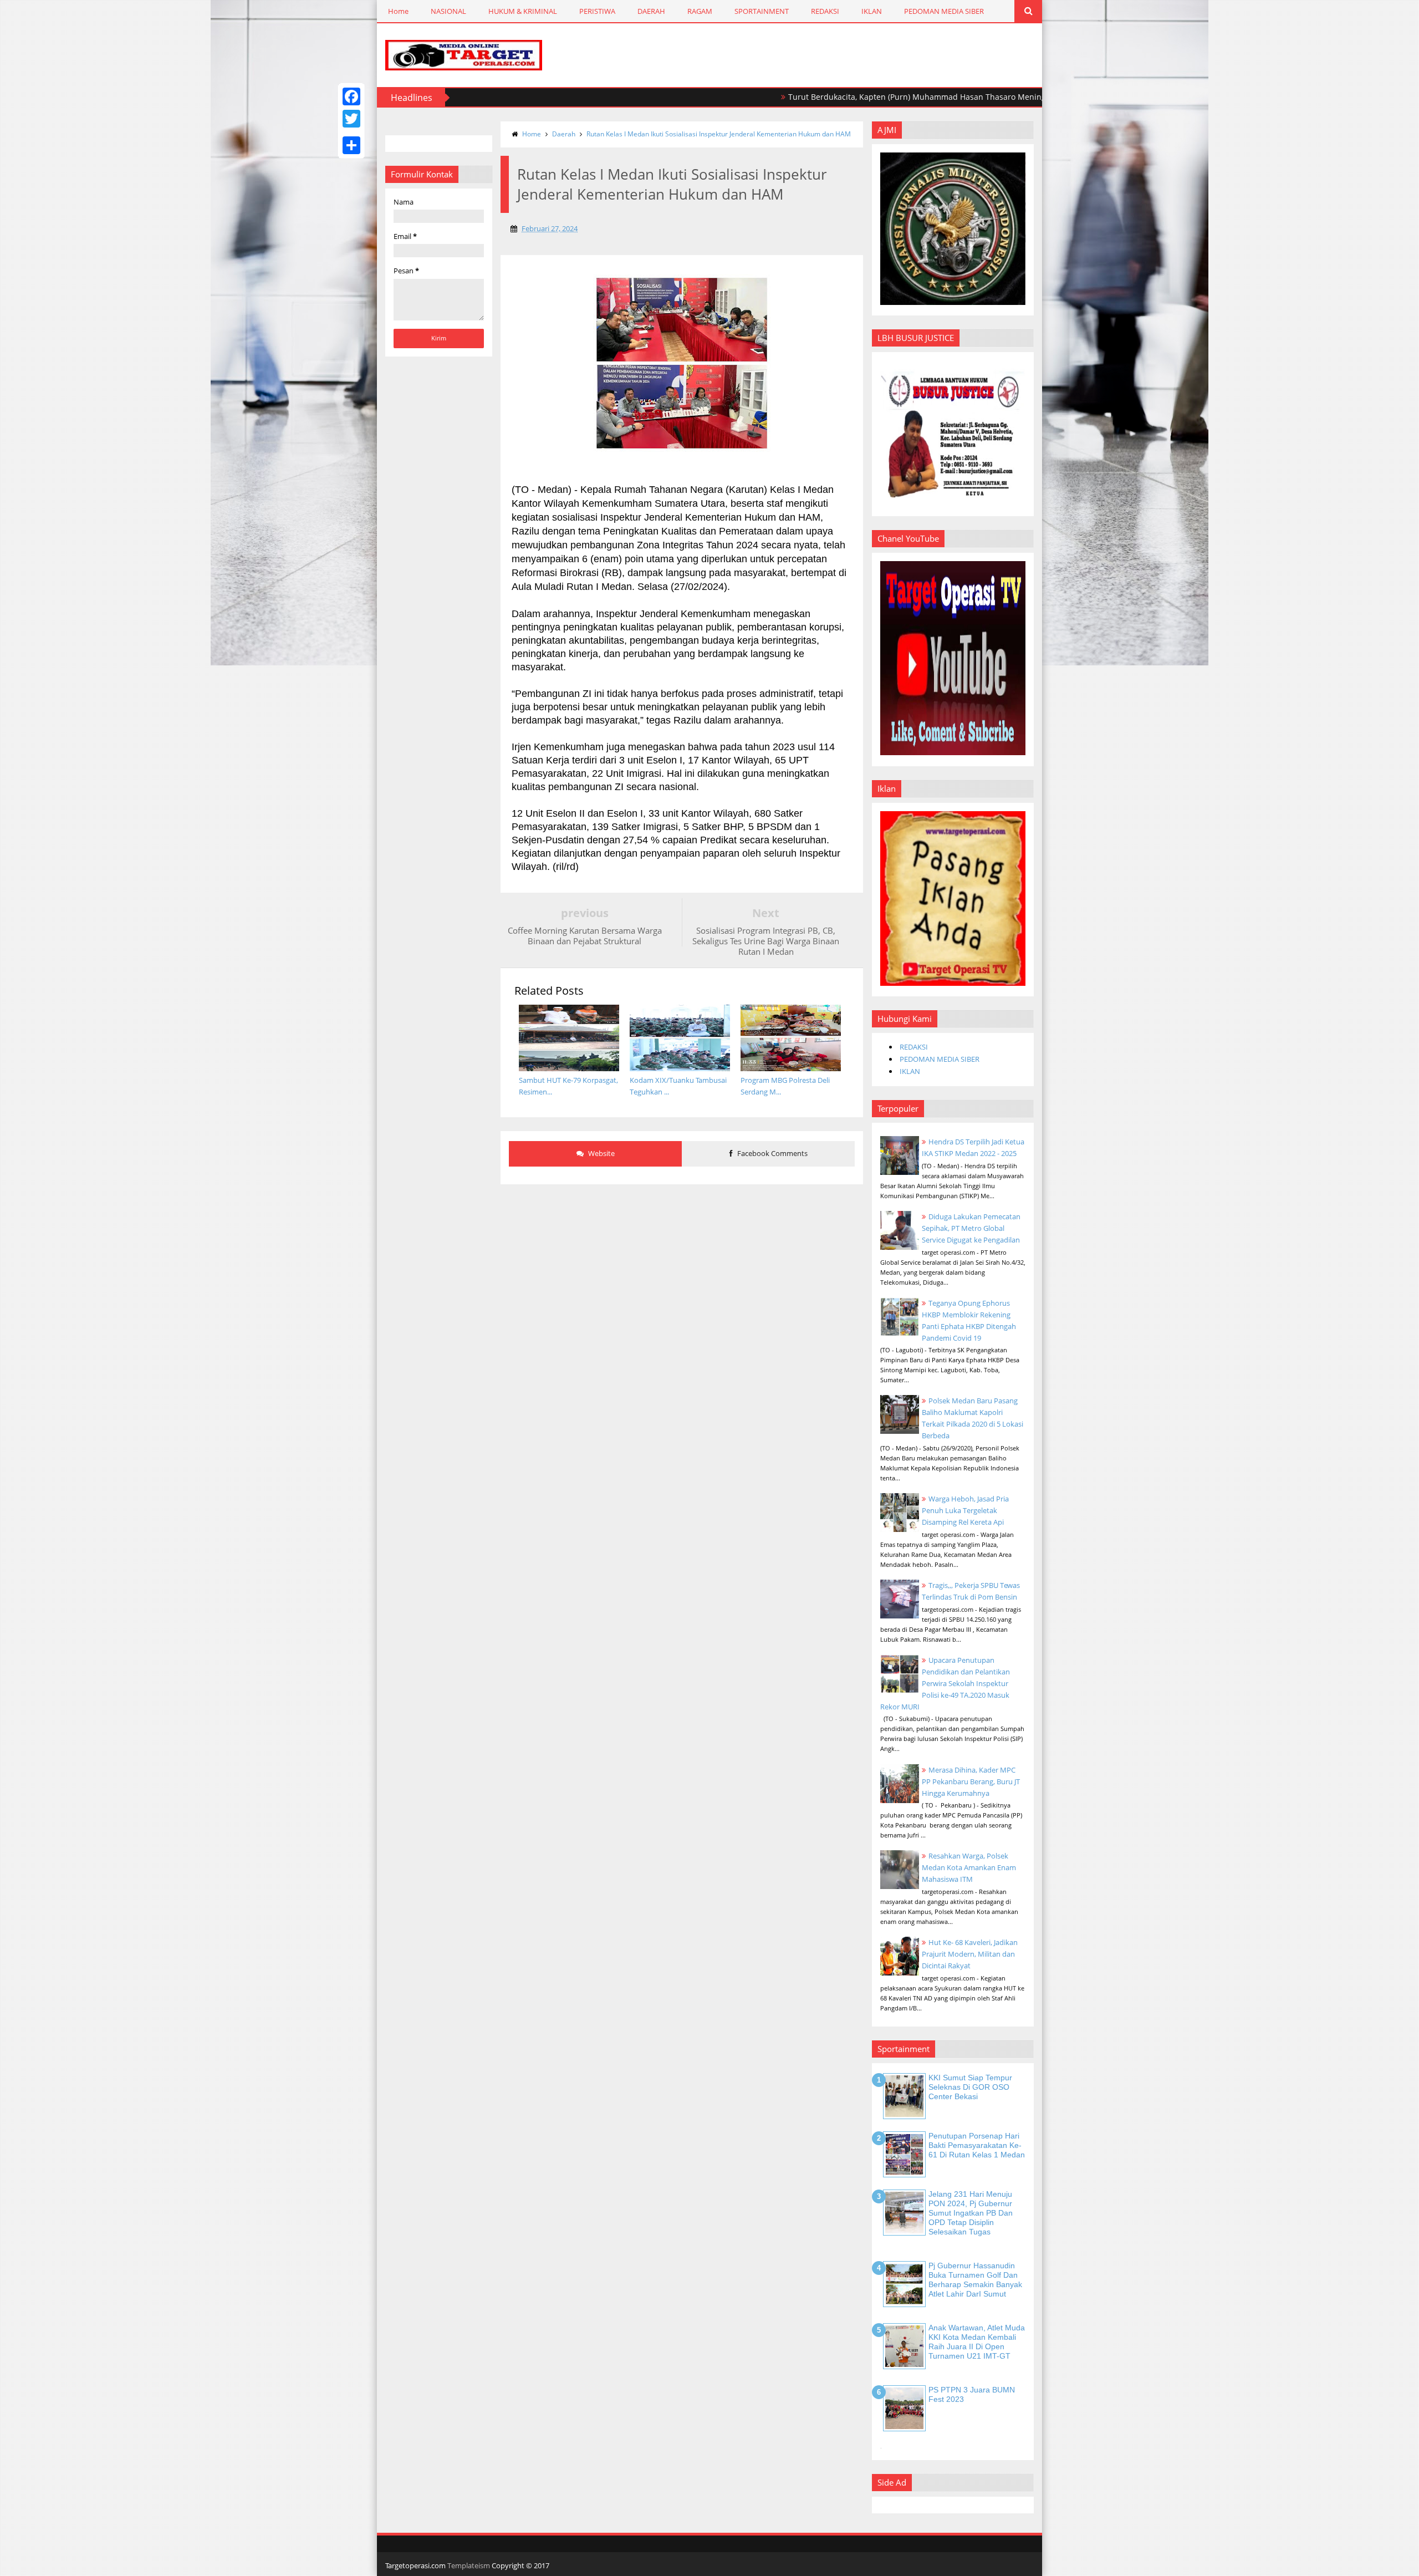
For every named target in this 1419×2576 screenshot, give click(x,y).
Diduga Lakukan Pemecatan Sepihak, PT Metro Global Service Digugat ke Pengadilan (971, 1228)
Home (398, 11)
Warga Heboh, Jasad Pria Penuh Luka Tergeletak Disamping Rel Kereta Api (965, 1510)
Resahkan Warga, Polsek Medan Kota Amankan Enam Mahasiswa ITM (969, 1867)
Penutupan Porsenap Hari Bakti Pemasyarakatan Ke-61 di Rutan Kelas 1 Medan (977, 2145)
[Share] (351, 145)
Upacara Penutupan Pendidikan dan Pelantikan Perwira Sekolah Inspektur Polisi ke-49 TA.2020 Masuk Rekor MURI (945, 1683)
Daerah (564, 134)
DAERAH (651, 11)
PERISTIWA (597, 11)
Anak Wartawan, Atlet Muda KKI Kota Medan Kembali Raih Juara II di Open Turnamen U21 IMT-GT (977, 2341)
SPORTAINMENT (762, 11)
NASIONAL (448, 11)
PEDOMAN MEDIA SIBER (944, 11)
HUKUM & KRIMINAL (523, 11)
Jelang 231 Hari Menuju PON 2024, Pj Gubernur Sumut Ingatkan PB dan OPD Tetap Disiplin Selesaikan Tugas (971, 2213)
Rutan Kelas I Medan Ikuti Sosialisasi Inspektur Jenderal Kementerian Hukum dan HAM (719, 134)
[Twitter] (351, 119)
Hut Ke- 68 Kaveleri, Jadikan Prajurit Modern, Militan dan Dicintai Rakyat (970, 1954)
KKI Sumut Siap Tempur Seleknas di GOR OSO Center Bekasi (970, 2087)
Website (601, 1153)
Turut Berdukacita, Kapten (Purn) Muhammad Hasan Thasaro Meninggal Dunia (848, 97)
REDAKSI (825, 11)
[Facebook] (351, 96)
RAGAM (700, 11)
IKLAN (872, 11)
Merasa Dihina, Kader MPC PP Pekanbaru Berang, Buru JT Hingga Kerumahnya (971, 1781)
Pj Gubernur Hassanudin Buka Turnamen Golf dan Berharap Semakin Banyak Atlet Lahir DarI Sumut (975, 2279)
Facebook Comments (772, 1153)
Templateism (469, 2565)
